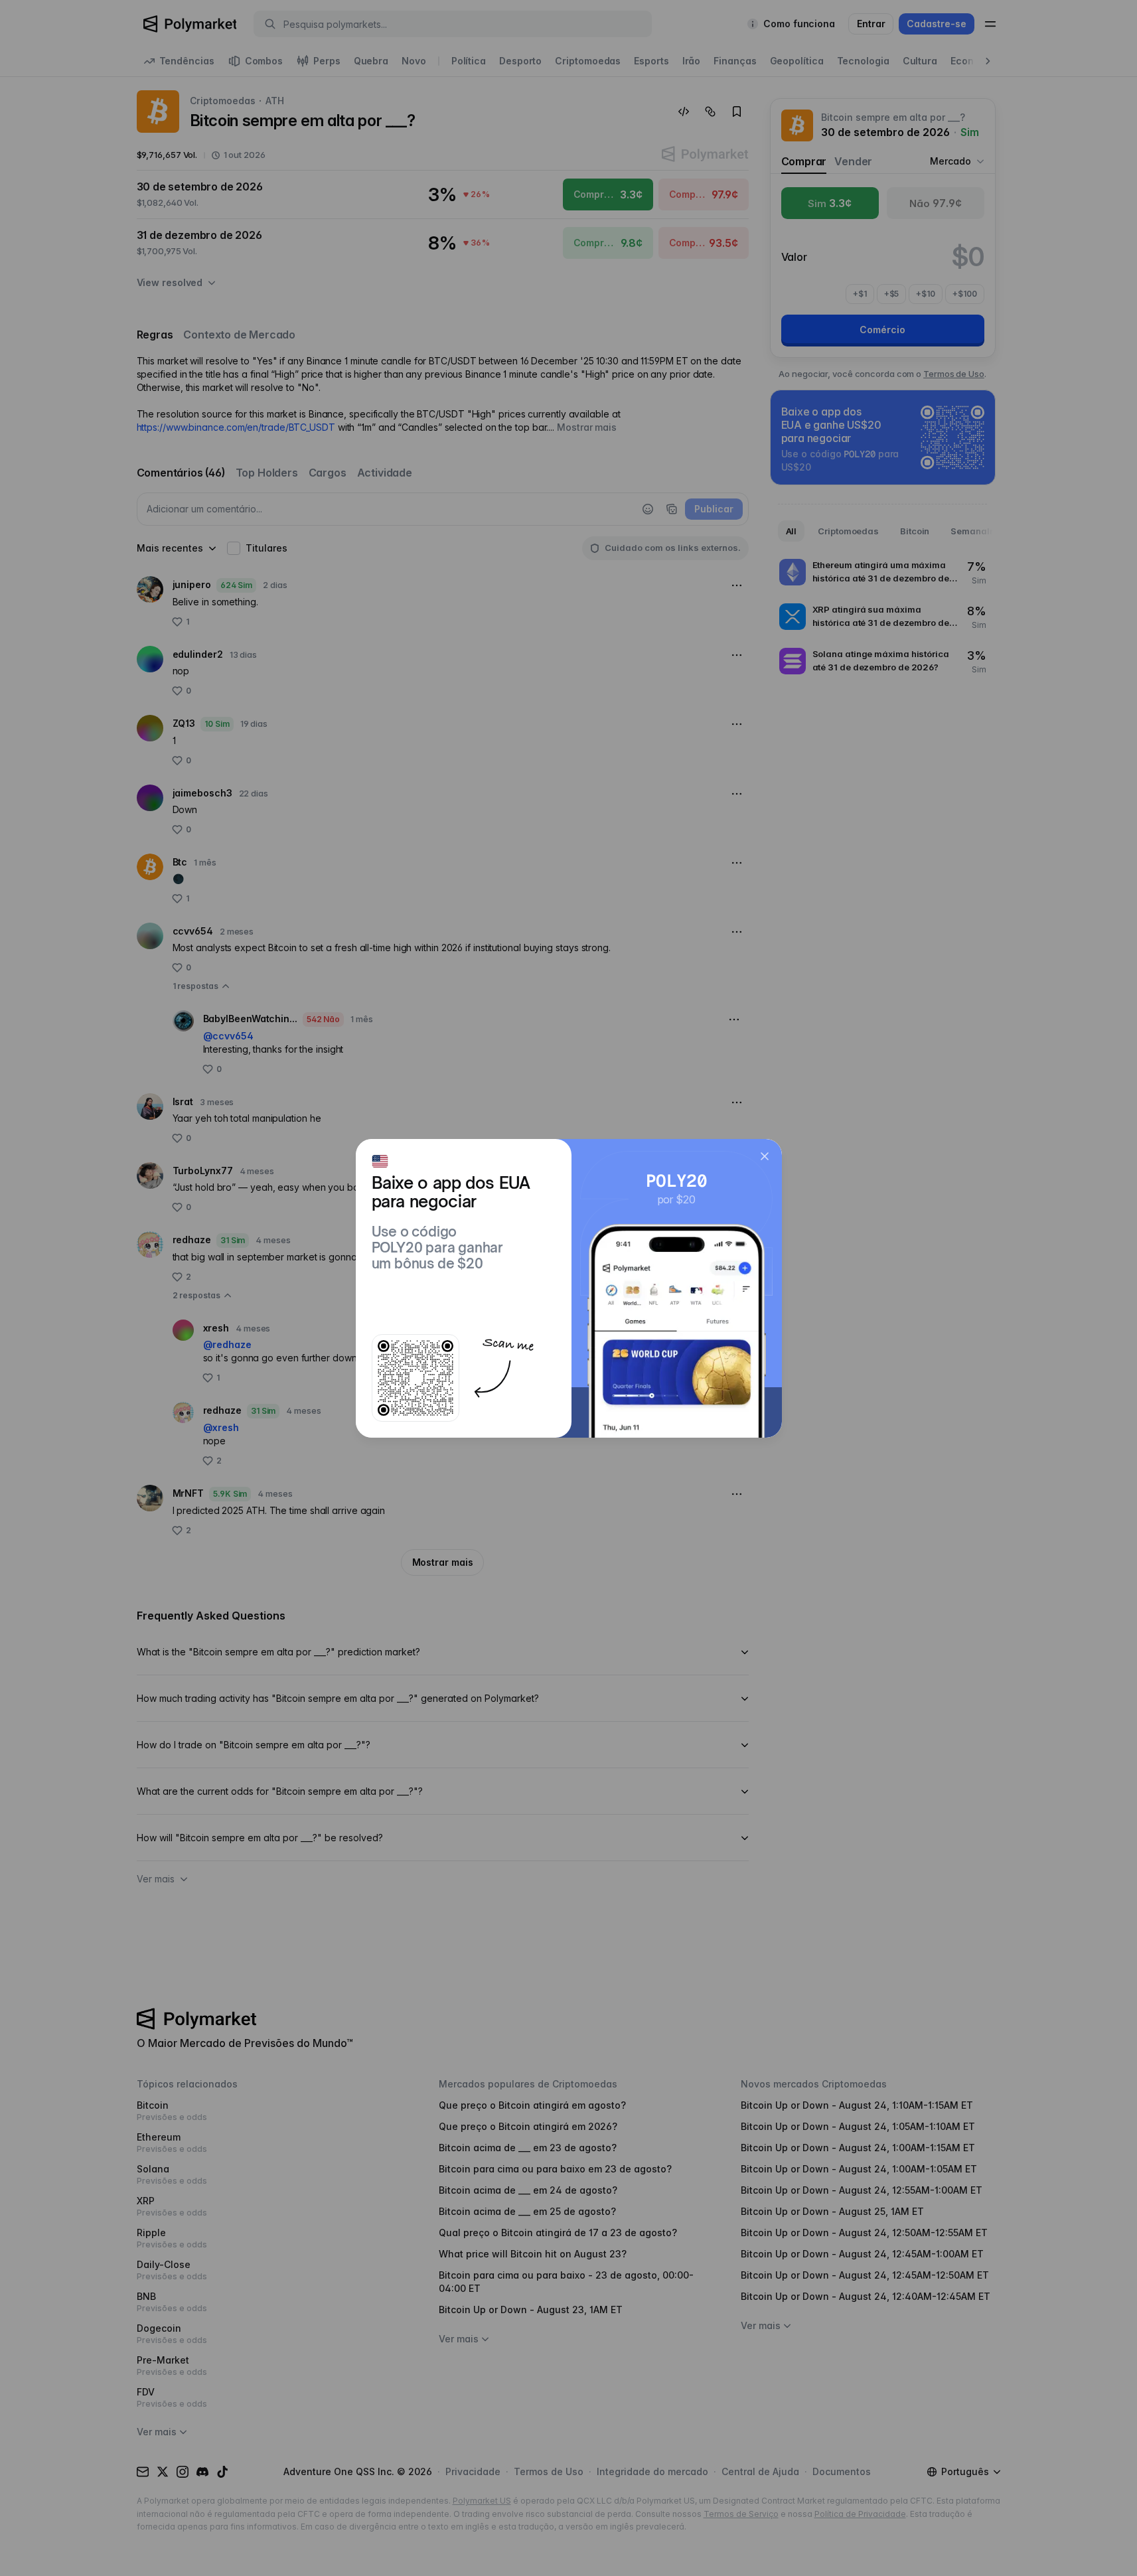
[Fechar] (765, 1156)
